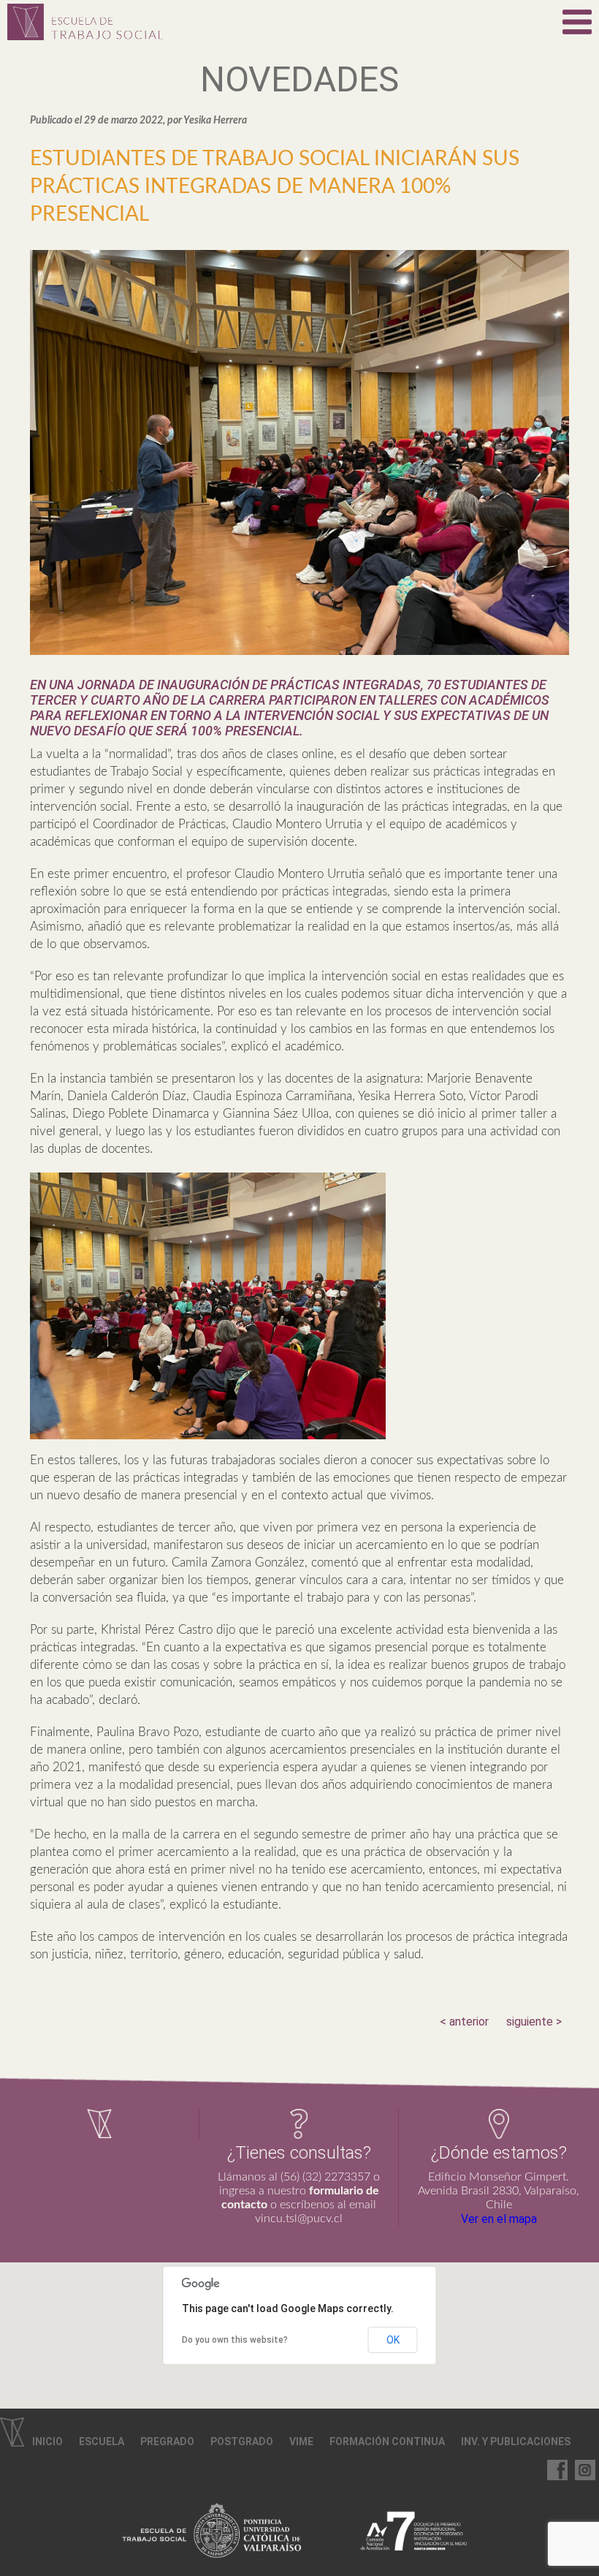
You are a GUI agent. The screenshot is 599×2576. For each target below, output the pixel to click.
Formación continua (387, 2441)
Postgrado (242, 2441)
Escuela (102, 2441)
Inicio (47, 2441)
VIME (301, 2441)
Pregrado (167, 2441)
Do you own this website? (235, 2340)
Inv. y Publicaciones (516, 2441)
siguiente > (534, 2022)
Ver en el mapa (499, 2219)
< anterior (464, 2022)
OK (393, 2340)
